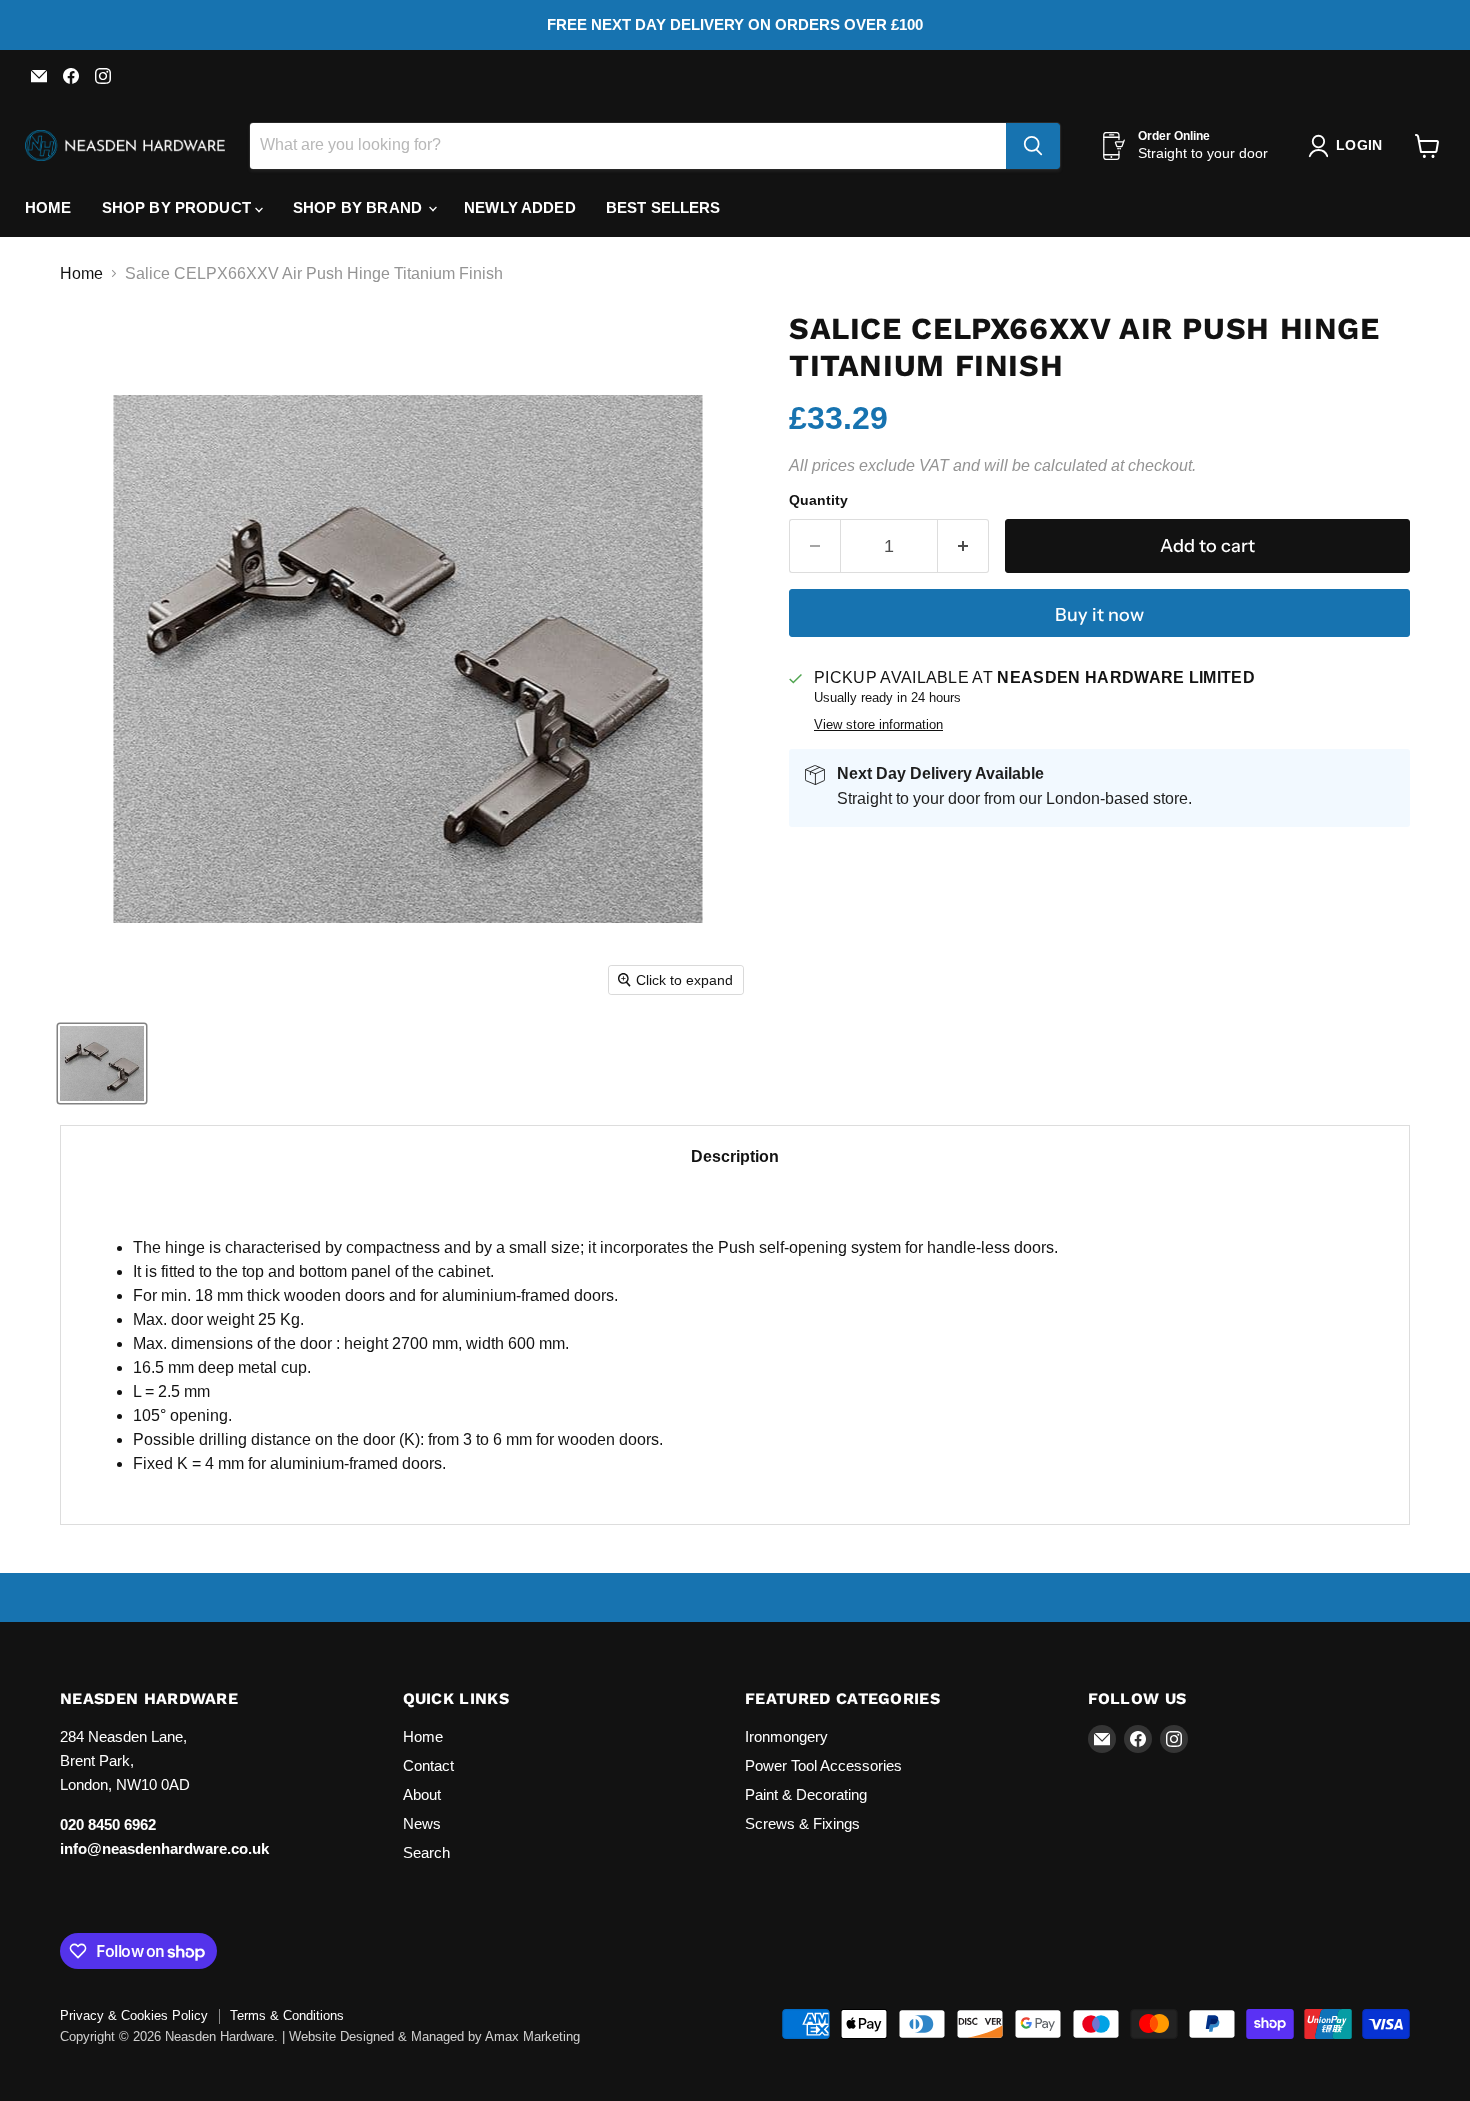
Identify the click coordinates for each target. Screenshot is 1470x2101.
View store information (878, 725)
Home (48, 207)
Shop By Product (178, 207)
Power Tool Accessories (823, 1765)
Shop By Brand (359, 207)
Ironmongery (786, 1736)
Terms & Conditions (287, 2015)
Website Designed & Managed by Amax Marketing (434, 2036)
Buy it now (1099, 615)
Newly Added (520, 207)
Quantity (818, 500)
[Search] (1033, 146)
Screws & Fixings (802, 1823)
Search (426, 1852)
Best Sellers (663, 207)
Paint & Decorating (806, 1794)
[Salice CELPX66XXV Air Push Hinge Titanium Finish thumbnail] (102, 1063)
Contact (428, 1765)
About (422, 1794)
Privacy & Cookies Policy (134, 2015)
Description (735, 1156)
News (422, 1823)
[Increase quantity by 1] (963, 546)
